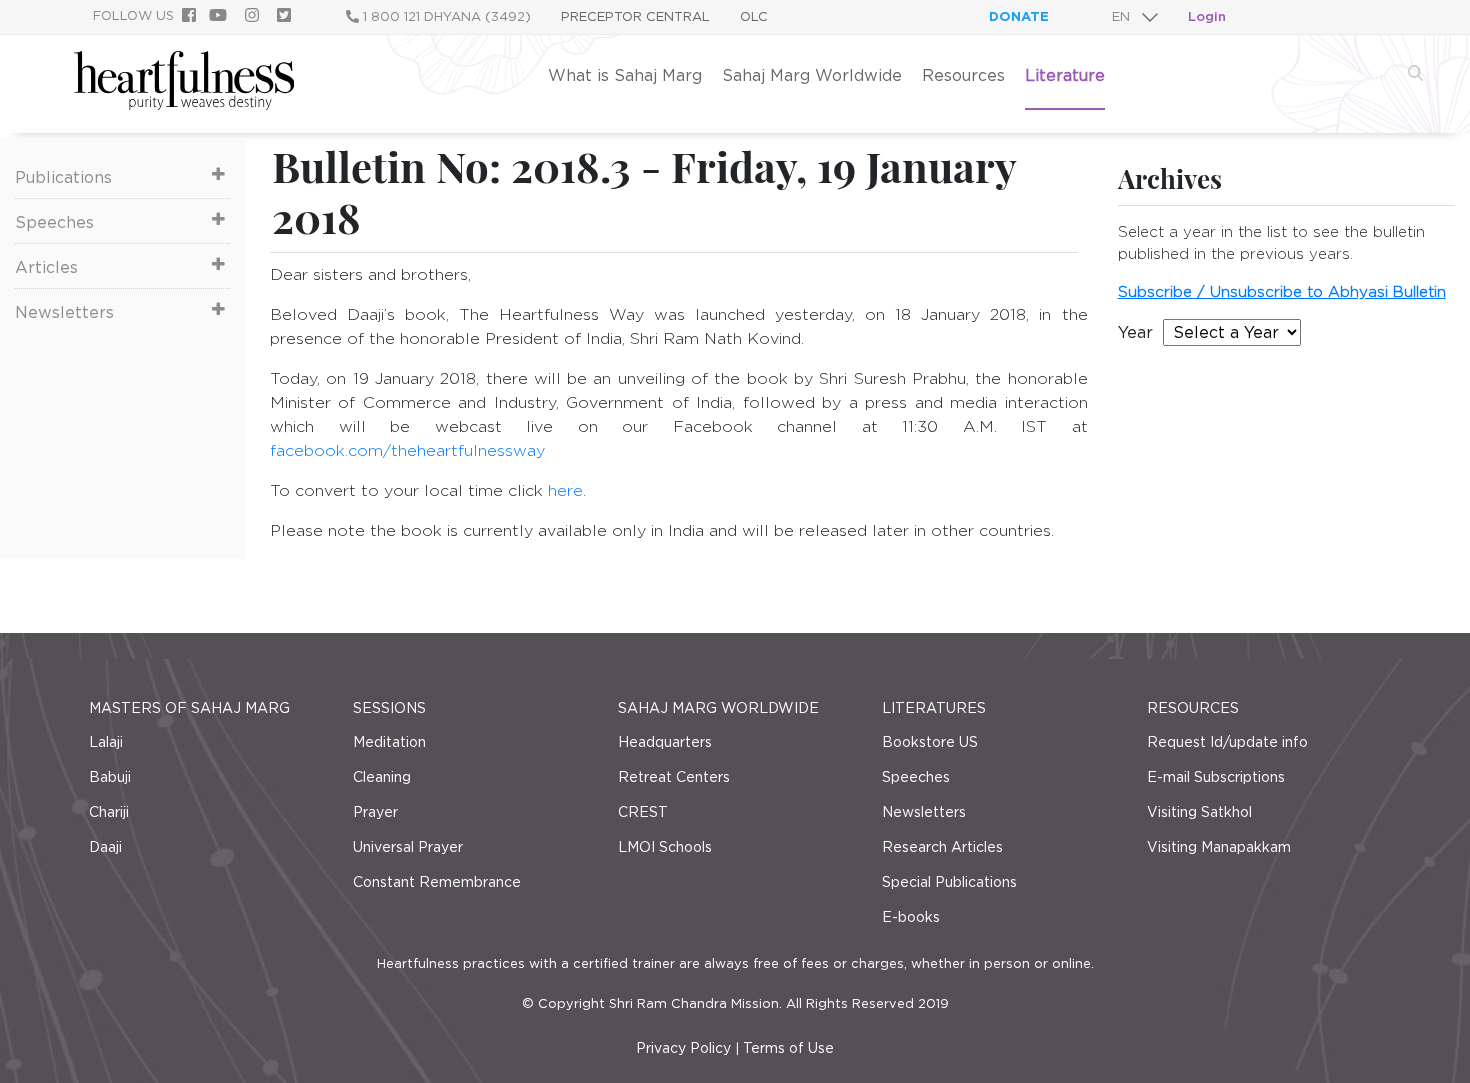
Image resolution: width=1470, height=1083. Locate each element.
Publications (63, 177)
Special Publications (949, 882)
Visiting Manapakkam (1219, 847)
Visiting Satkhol (1199, 812)
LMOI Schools (665, 847)
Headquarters (665, 742)
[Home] (184, 104)
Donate (1019, 16)
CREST (643, 812)
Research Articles (942, 847)
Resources (963, 75)
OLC (754, 16)
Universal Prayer (408, 847)
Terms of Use (788, 1048)
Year (1135, 332)
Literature (1065, 75)
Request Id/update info (1227, 742)
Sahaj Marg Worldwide (812, 75)
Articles (46, 267)
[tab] (122, 176)
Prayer (375, 812)
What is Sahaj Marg (625, 75)
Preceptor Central (635, 16)
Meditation (389, 742)
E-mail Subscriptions (1216, 777)
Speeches (54, 222)
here (565, 490)
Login (1207, 16)
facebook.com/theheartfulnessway (407, 450)
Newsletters (64, 312)
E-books (911, 917)
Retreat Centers (674, 777)
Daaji (105, 847)
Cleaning (382, 777)
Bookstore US (930, 742)
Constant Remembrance (437, 882)
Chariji (109, 812)
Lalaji (106, 742)
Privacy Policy (683, 1048)
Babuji (110, 777)
